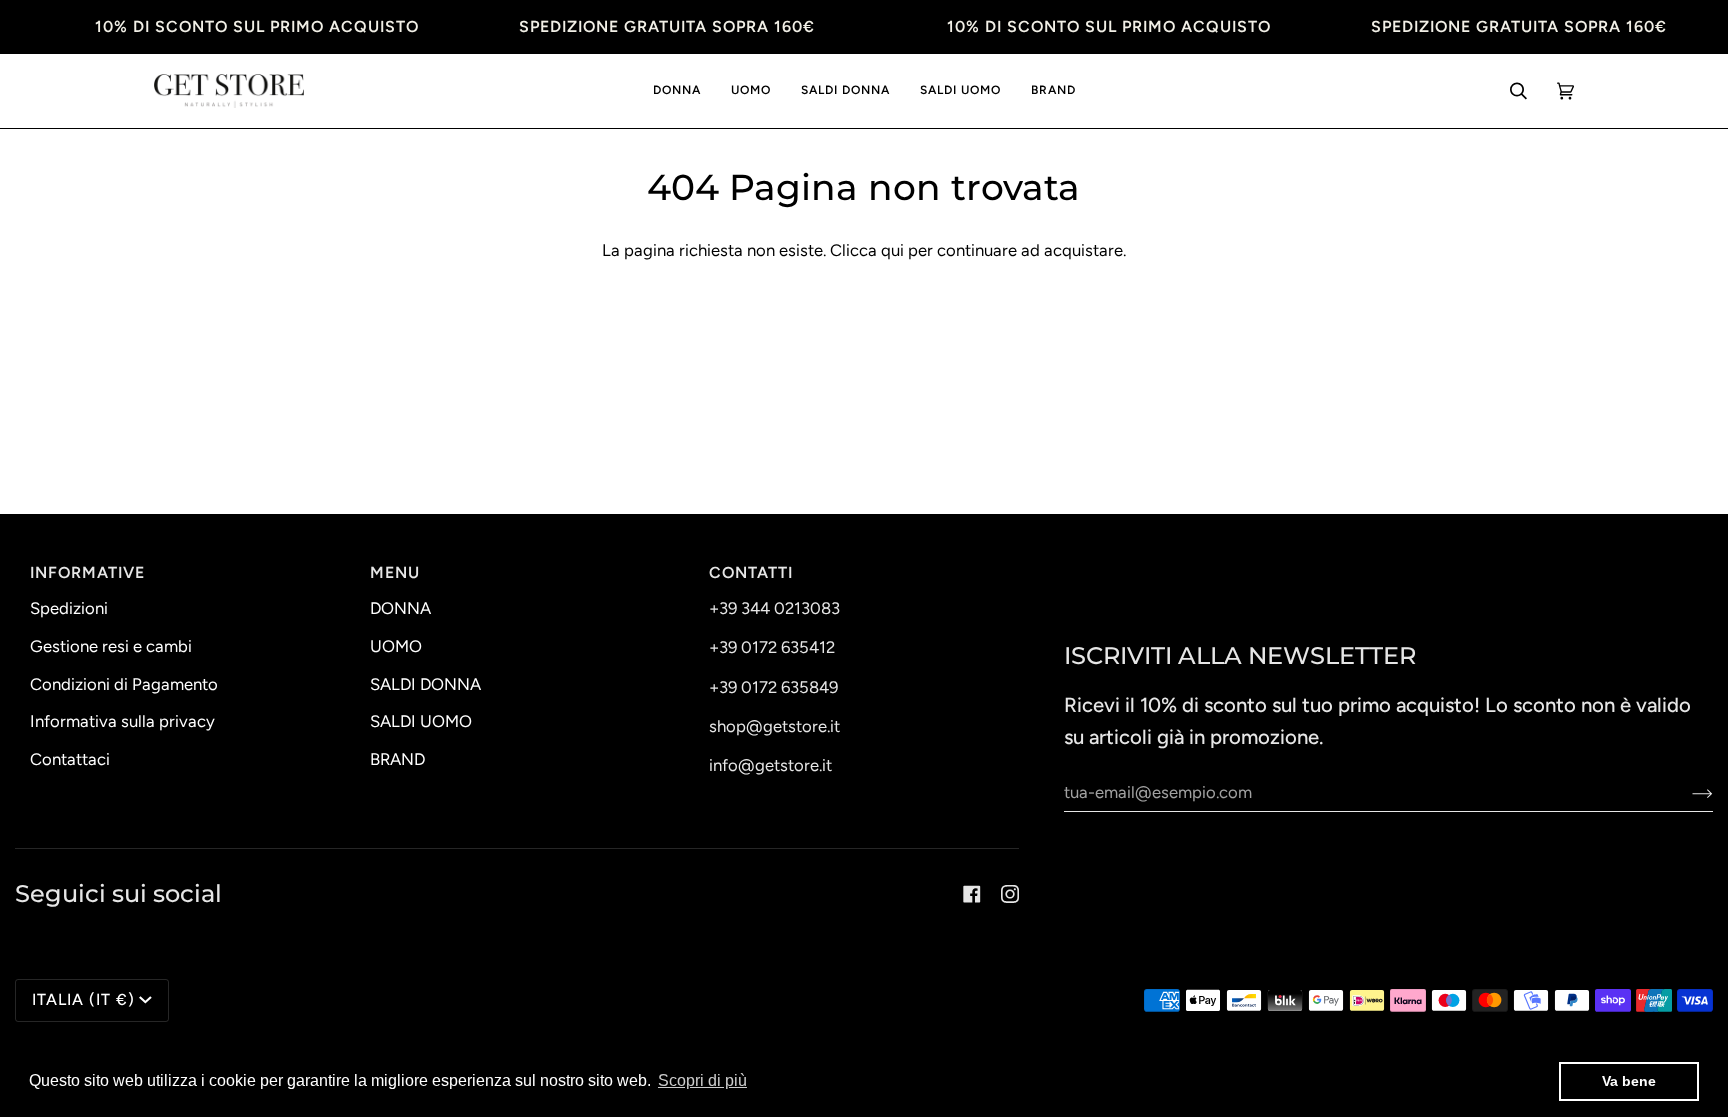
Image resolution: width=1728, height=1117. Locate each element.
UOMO (396, 646)
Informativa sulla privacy (122, 721)
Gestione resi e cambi (111, 646)
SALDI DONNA (425, 684)
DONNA (400, 608)
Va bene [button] (1629, 1081)
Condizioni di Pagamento (124, 684)
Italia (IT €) (83, 999)
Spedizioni (69, 608)
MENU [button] (395, 572)
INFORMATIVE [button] (87, 572)
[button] (677, 91)
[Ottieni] (1686, 792)
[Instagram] (1010, 894)
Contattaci (70, 759)
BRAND (397, 759)
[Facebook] (972, 894)
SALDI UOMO (421, 721)
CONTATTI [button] (751, 572)
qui (892, 250)
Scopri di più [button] (702, 1080)
